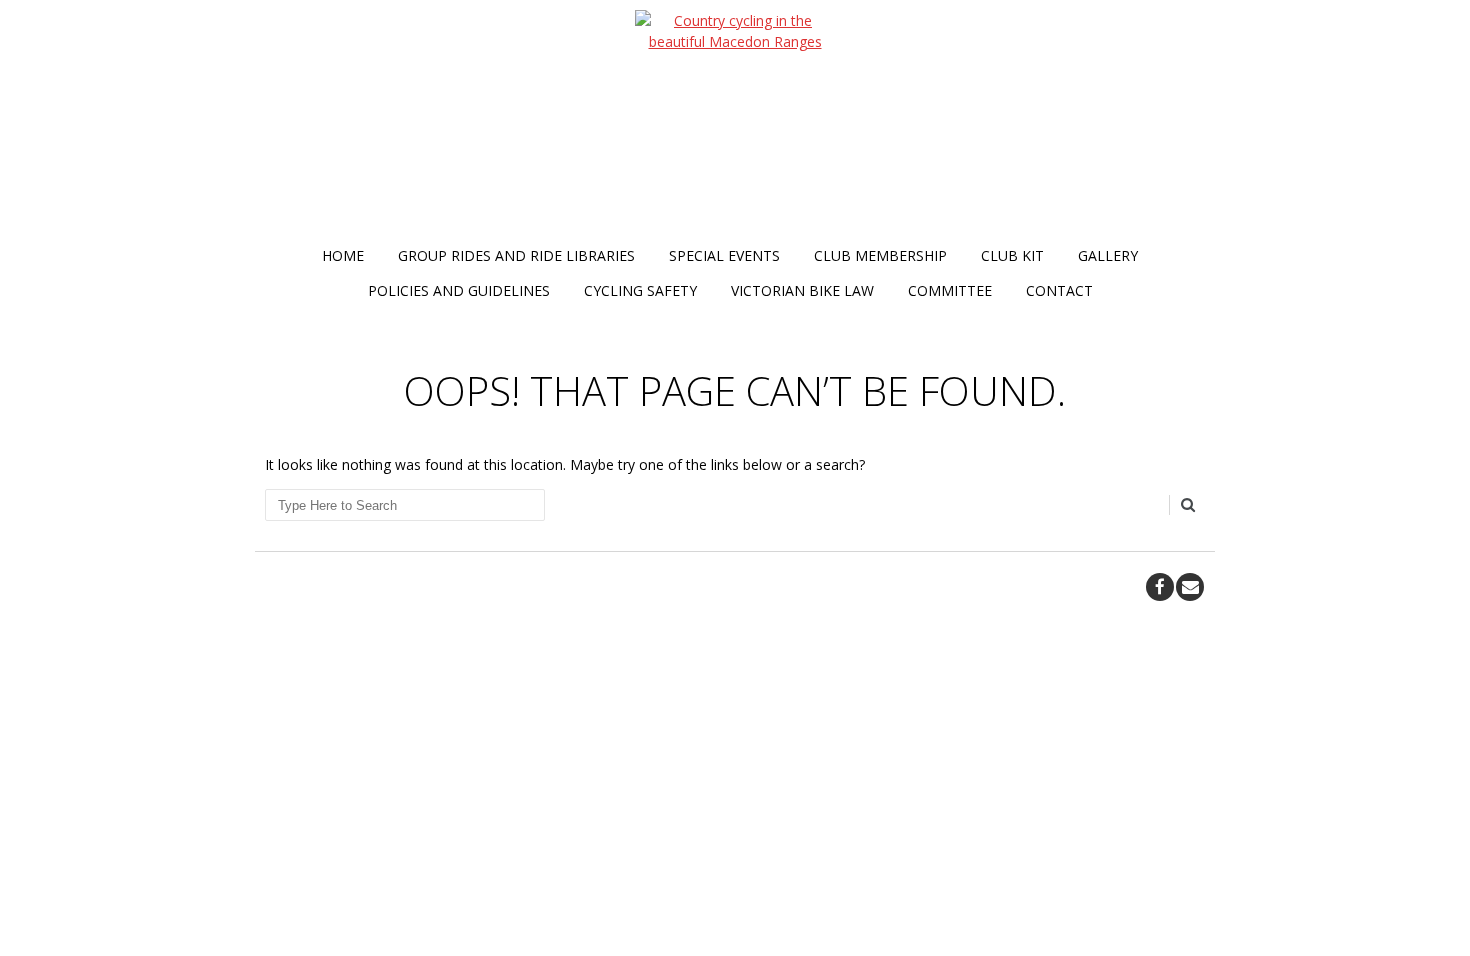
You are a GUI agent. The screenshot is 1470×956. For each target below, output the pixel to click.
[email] (1190, 587)
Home (343, 255)
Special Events (724, 255)
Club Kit (1012, 255)
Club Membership (880, 255)
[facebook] (1160, 587)
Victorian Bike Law (802, 290)
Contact (1059, 290)
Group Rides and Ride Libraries (516, 255)
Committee (950, 290)
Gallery (1108, 255)
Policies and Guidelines (459, 290)
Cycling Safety (640, 290)
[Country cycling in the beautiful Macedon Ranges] (735, 124)
